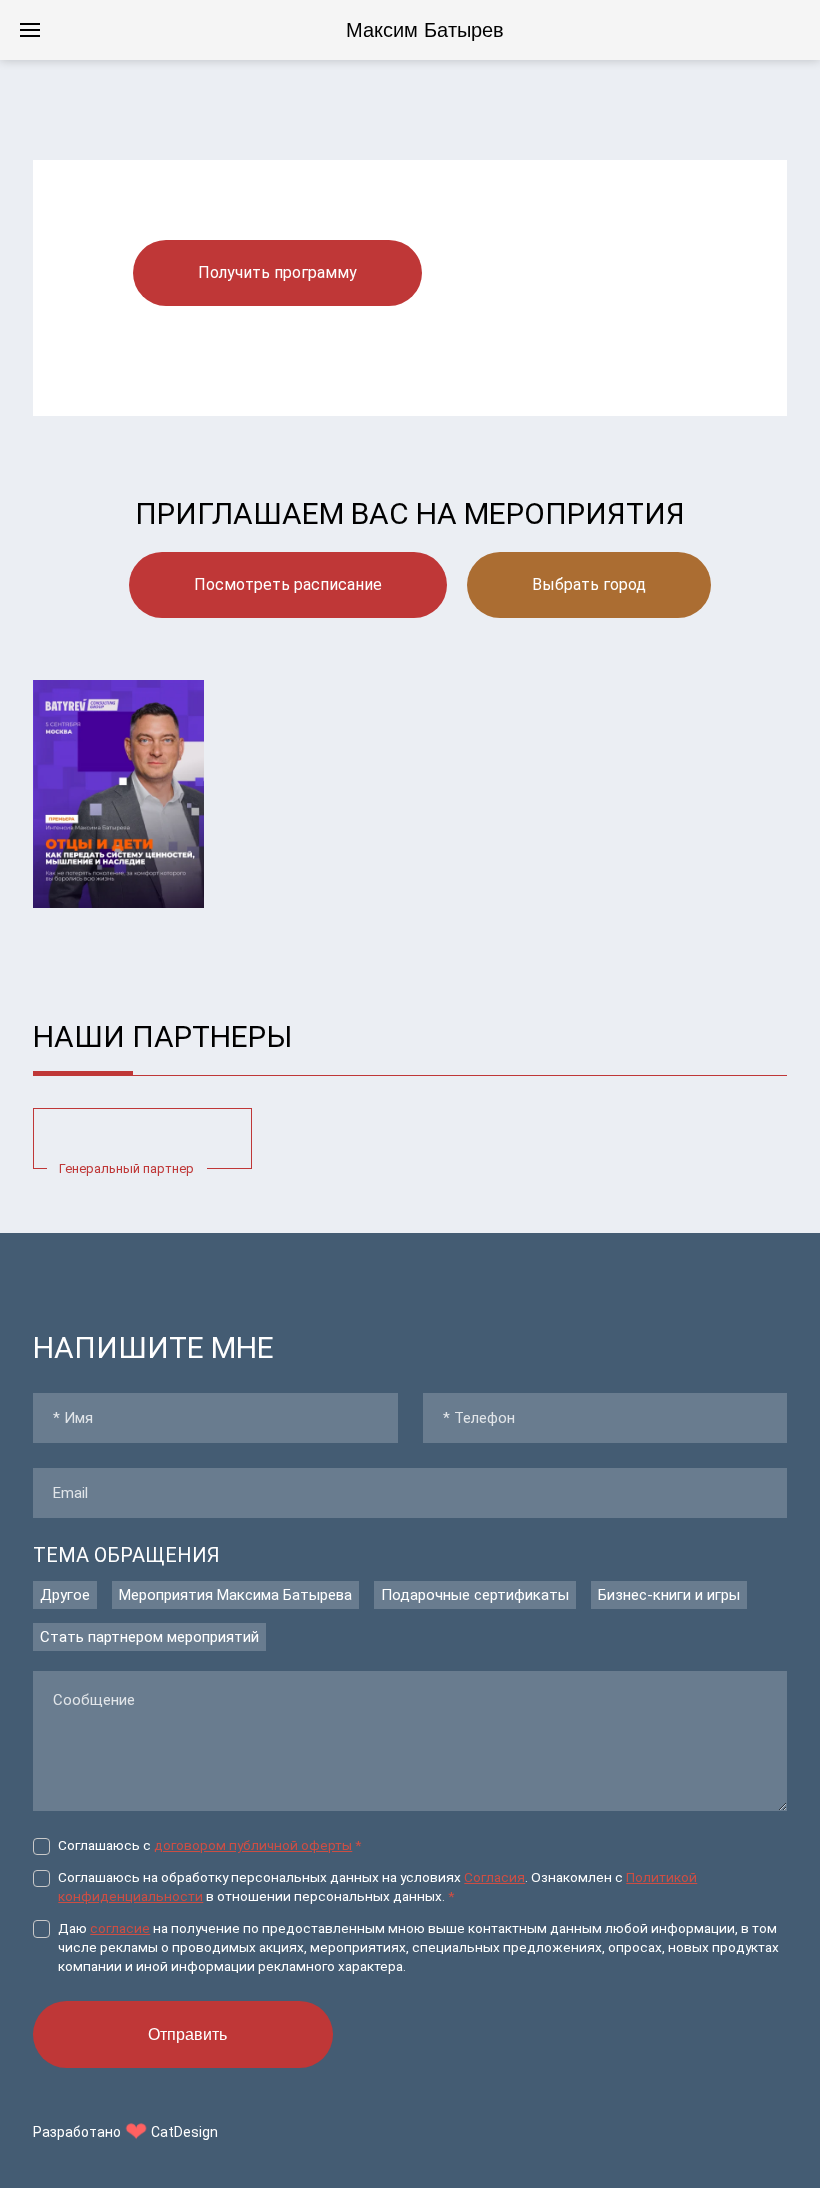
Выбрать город (589, 584)
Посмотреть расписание (288, 584)
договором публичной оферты (253, 1845)
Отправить (187, 2034)
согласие (120, 1928)
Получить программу (277, 272)
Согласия (494, 1877)
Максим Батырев (425, 30)
